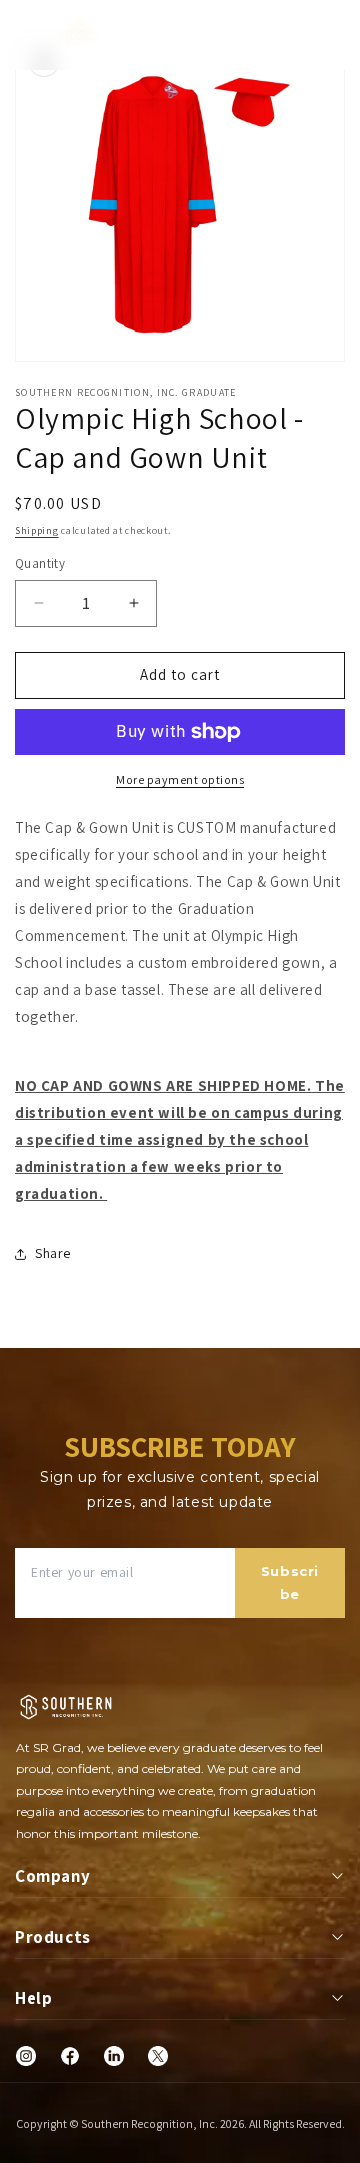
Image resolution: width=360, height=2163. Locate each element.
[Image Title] (26, 2056)
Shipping (37, 530)
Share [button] (53, 1253)
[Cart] (337, 35)
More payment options (180, 779)
